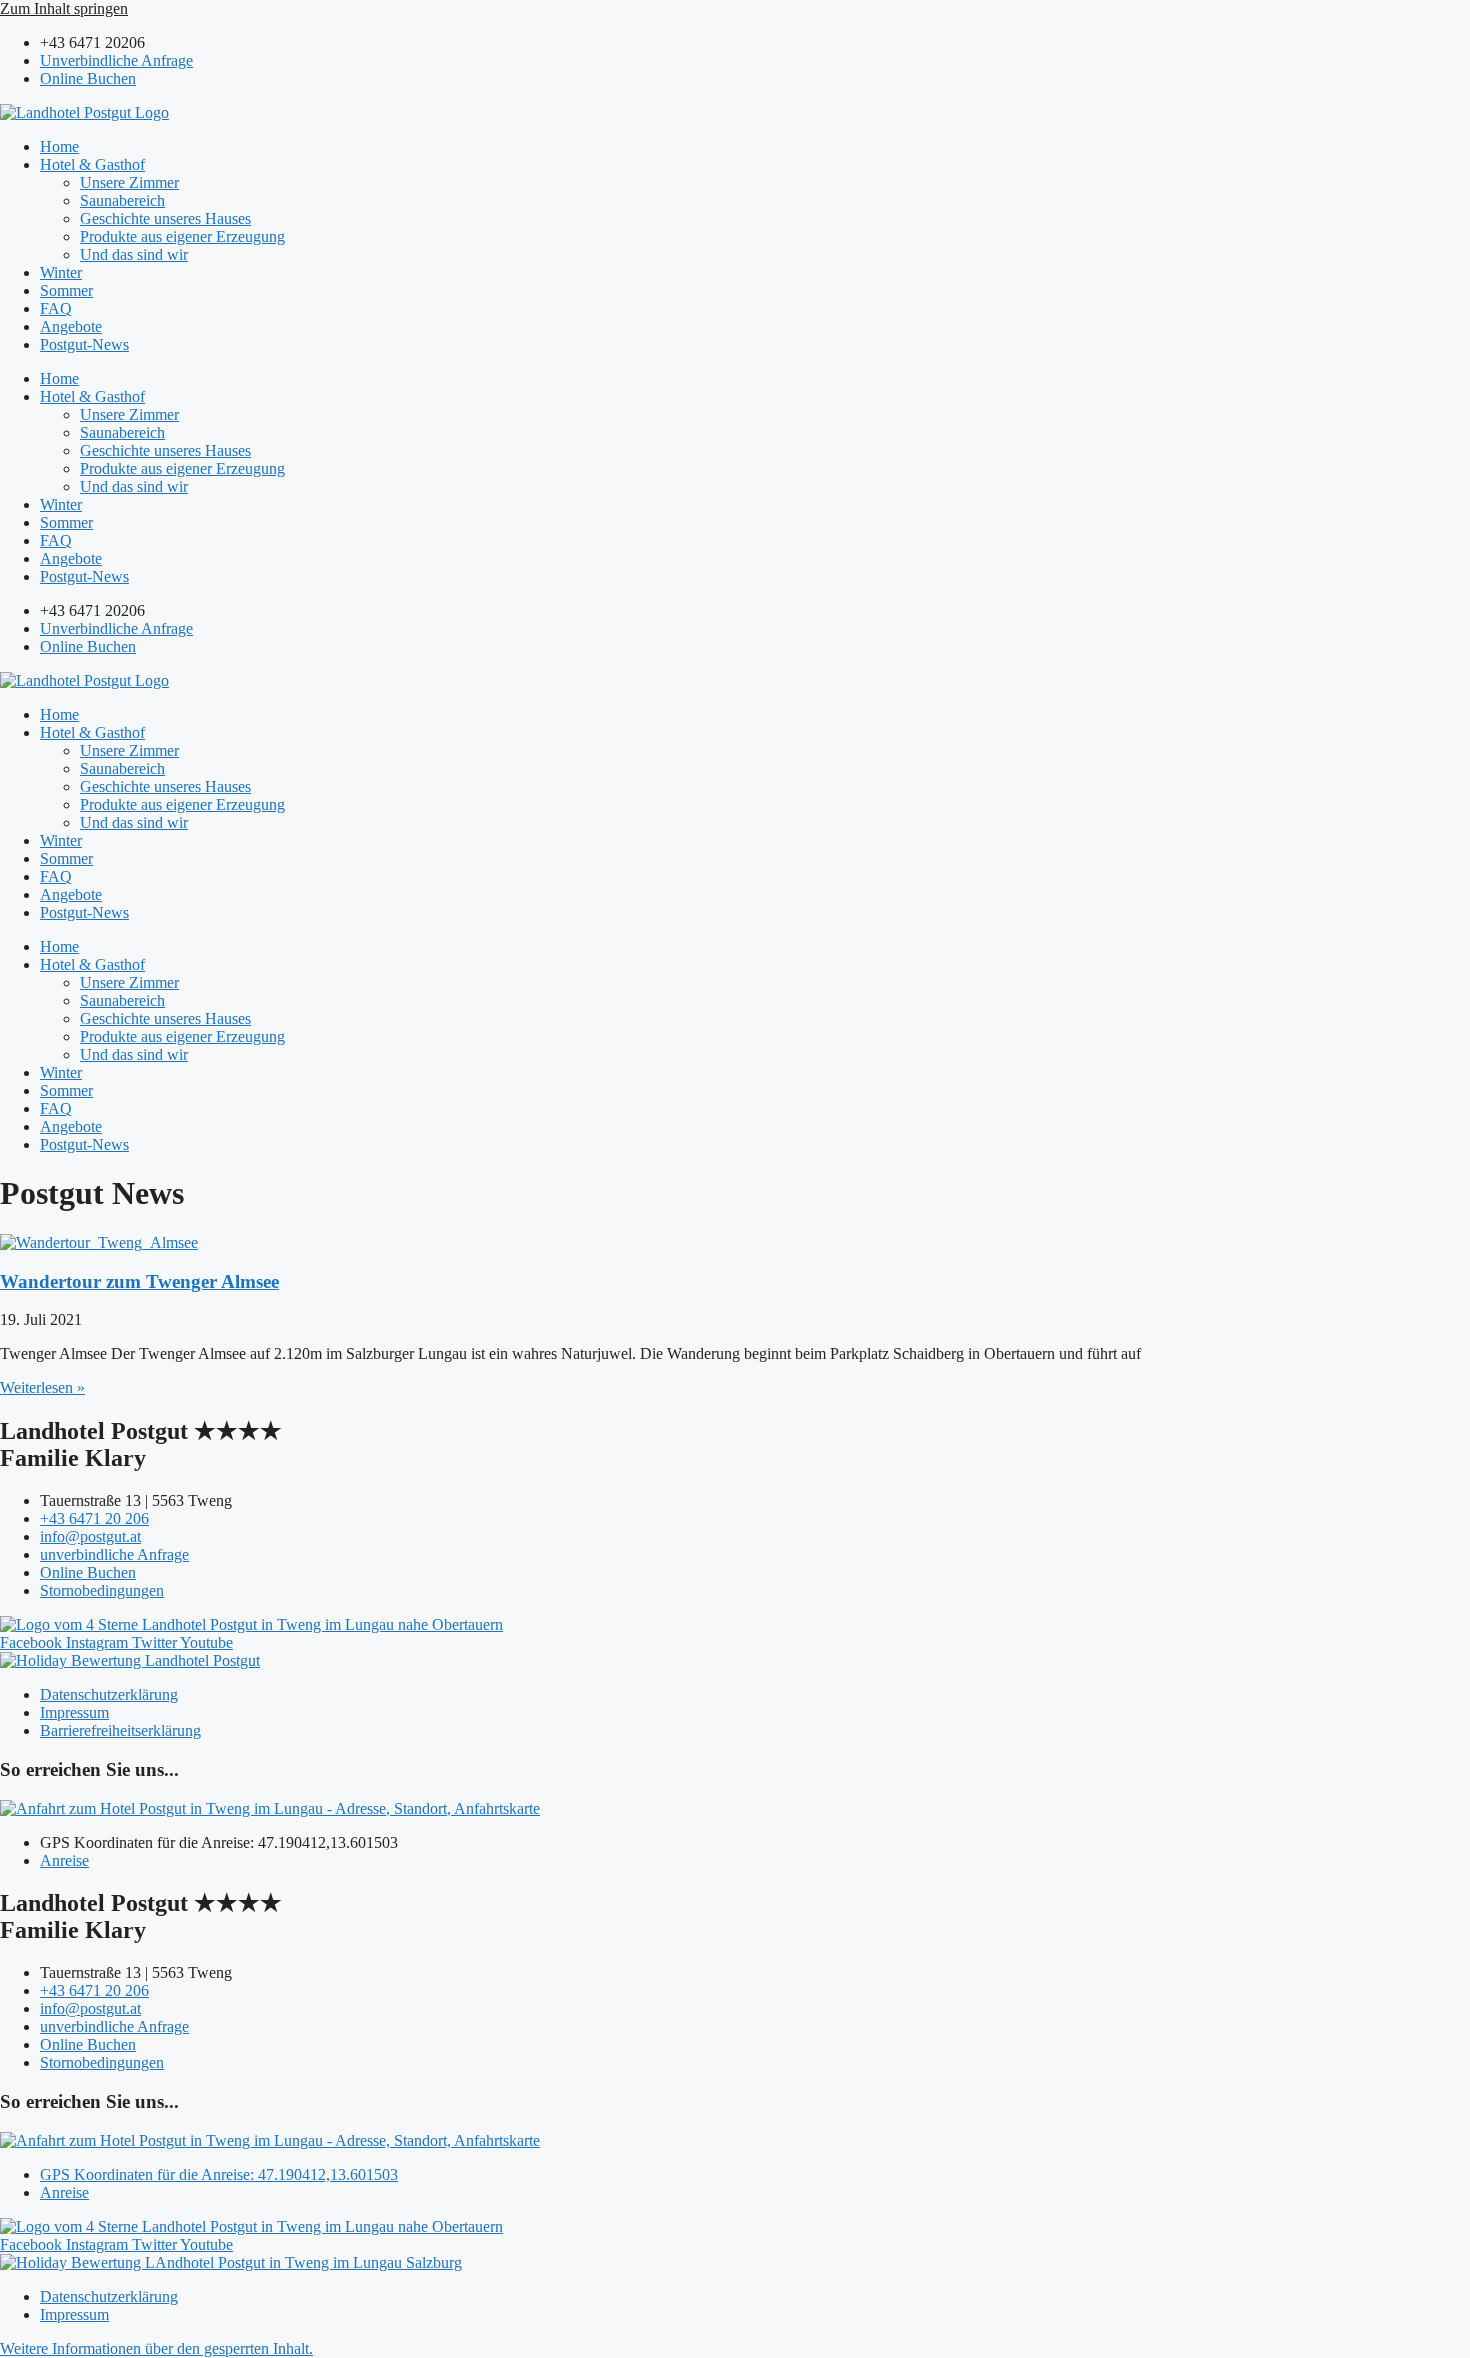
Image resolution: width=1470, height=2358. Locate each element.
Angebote (71, 326)
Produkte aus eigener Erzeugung (182, 236)
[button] (156, 2348)
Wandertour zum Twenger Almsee (139, 1281)
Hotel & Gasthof (92, 164)
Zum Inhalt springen (64, 8)
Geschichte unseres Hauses (165, 218)
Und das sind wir (134, 254)
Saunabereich (122, 200)
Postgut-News (84, 344)
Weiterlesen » (42, 1387)
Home (59, 146)
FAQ (56, 308)
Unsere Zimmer (129, 182)
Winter (61, 272)
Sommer (66, 290)
